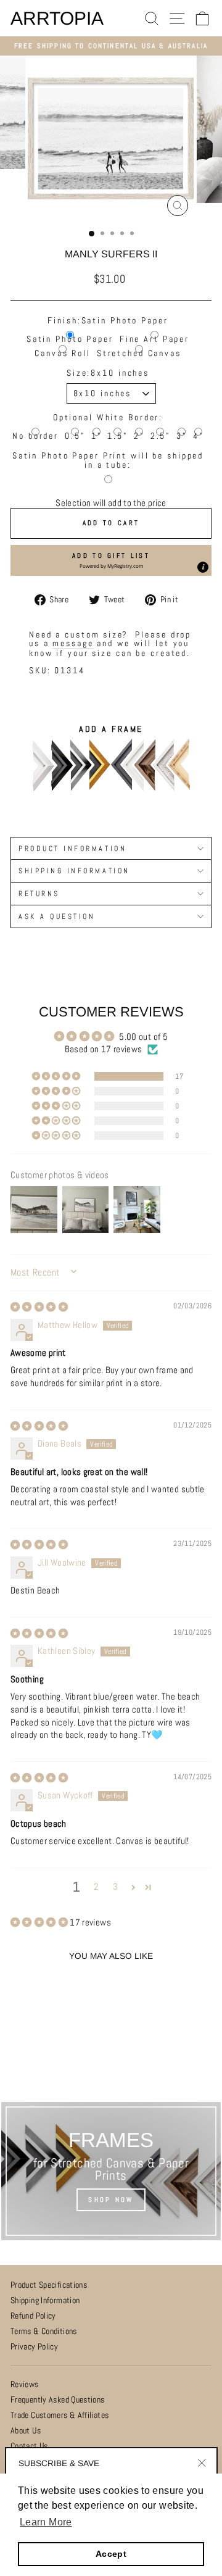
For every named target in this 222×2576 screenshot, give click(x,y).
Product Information (72, 848)
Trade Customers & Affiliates (60, 2415)
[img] (39, 1307)
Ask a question (57, 916)
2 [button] (96, 1887)
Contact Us (29, 2446)
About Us (26, 2431)
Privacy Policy (34, 2347)
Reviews (25, 2384)
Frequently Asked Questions (58, 2400)
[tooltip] (203, 567)
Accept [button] (111, 2554)
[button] (111, 560)
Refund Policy (33, 2316)
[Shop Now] (111, 2171)
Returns (39, 893)
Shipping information (74, 870)
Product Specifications (49, 2285)
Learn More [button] (46, 2522)
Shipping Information (45, 2300)
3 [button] (115, 1887)
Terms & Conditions (44, 2331)
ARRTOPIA (57, 19)
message (73, 643)
